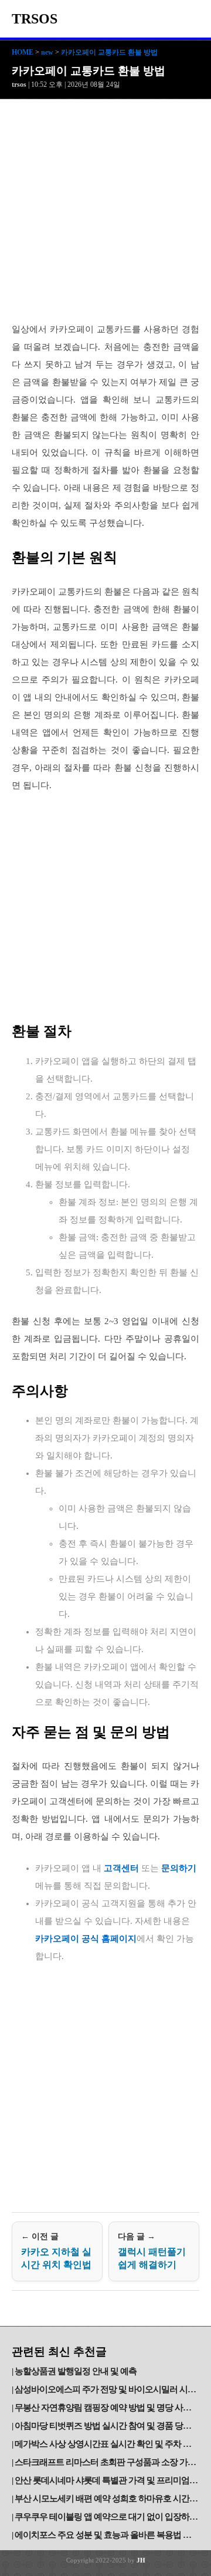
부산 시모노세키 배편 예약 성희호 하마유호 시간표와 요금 (107, 2499)
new (47, 52)
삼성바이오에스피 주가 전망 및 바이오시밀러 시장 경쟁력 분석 (107, 2389)
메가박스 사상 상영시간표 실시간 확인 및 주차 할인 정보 (107, 2444)
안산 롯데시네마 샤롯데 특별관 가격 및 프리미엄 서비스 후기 (107, 2480)
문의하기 (179, 1868)
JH (141, 2560)
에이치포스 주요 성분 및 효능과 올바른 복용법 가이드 (107, 2535)
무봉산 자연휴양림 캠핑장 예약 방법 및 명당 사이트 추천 (107, 2408)
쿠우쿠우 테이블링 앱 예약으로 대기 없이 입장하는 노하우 (107, 2517)
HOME (23, 52)
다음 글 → (152, 2251)
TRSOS (35, 19)
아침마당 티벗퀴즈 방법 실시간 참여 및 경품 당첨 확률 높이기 (107, 2426)
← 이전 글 (56, 2251)
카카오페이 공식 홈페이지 (86, 1939)
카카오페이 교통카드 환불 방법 (109, 52)
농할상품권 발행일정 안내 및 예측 (76, 2371)
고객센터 (121, 1868)
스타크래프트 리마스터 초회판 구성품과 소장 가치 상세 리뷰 (107, 2462)
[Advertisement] (105, 211)
